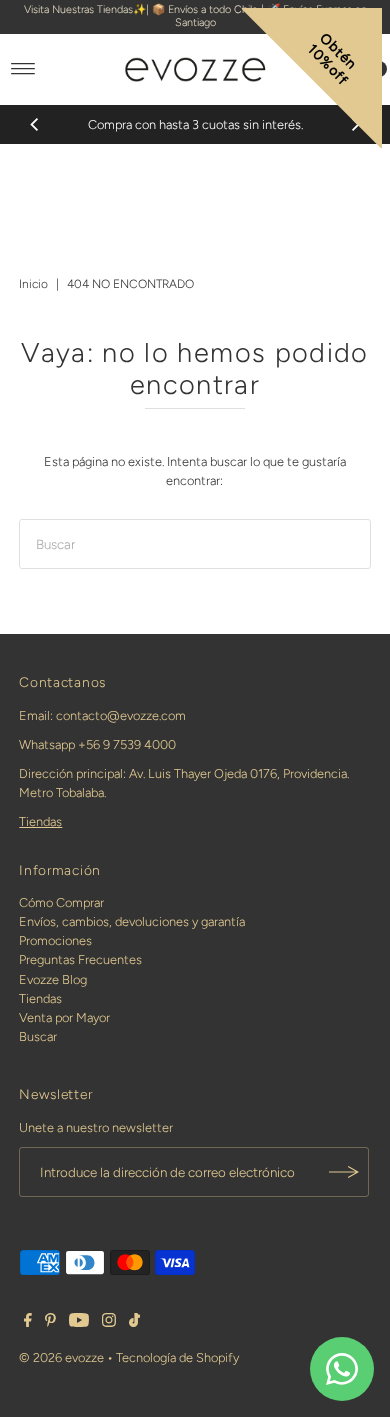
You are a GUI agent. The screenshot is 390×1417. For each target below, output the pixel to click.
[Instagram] (109, 1323)
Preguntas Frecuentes (80, 959)
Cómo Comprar (61, 902)
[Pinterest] (50, 1323)
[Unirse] (344, 1172)
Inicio (33, 284)
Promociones (55, 940)
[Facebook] (28, 1323)
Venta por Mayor (64, 1017)
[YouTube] (79, 1323)
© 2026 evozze (61, 1357)
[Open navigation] (23, 69)
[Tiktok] (134, 1323)
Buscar (38, 1036)
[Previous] (35, 124)
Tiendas (40, 821)
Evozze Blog (53, 979)
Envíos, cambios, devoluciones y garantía (132, 921)
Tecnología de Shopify (177, 1357)
